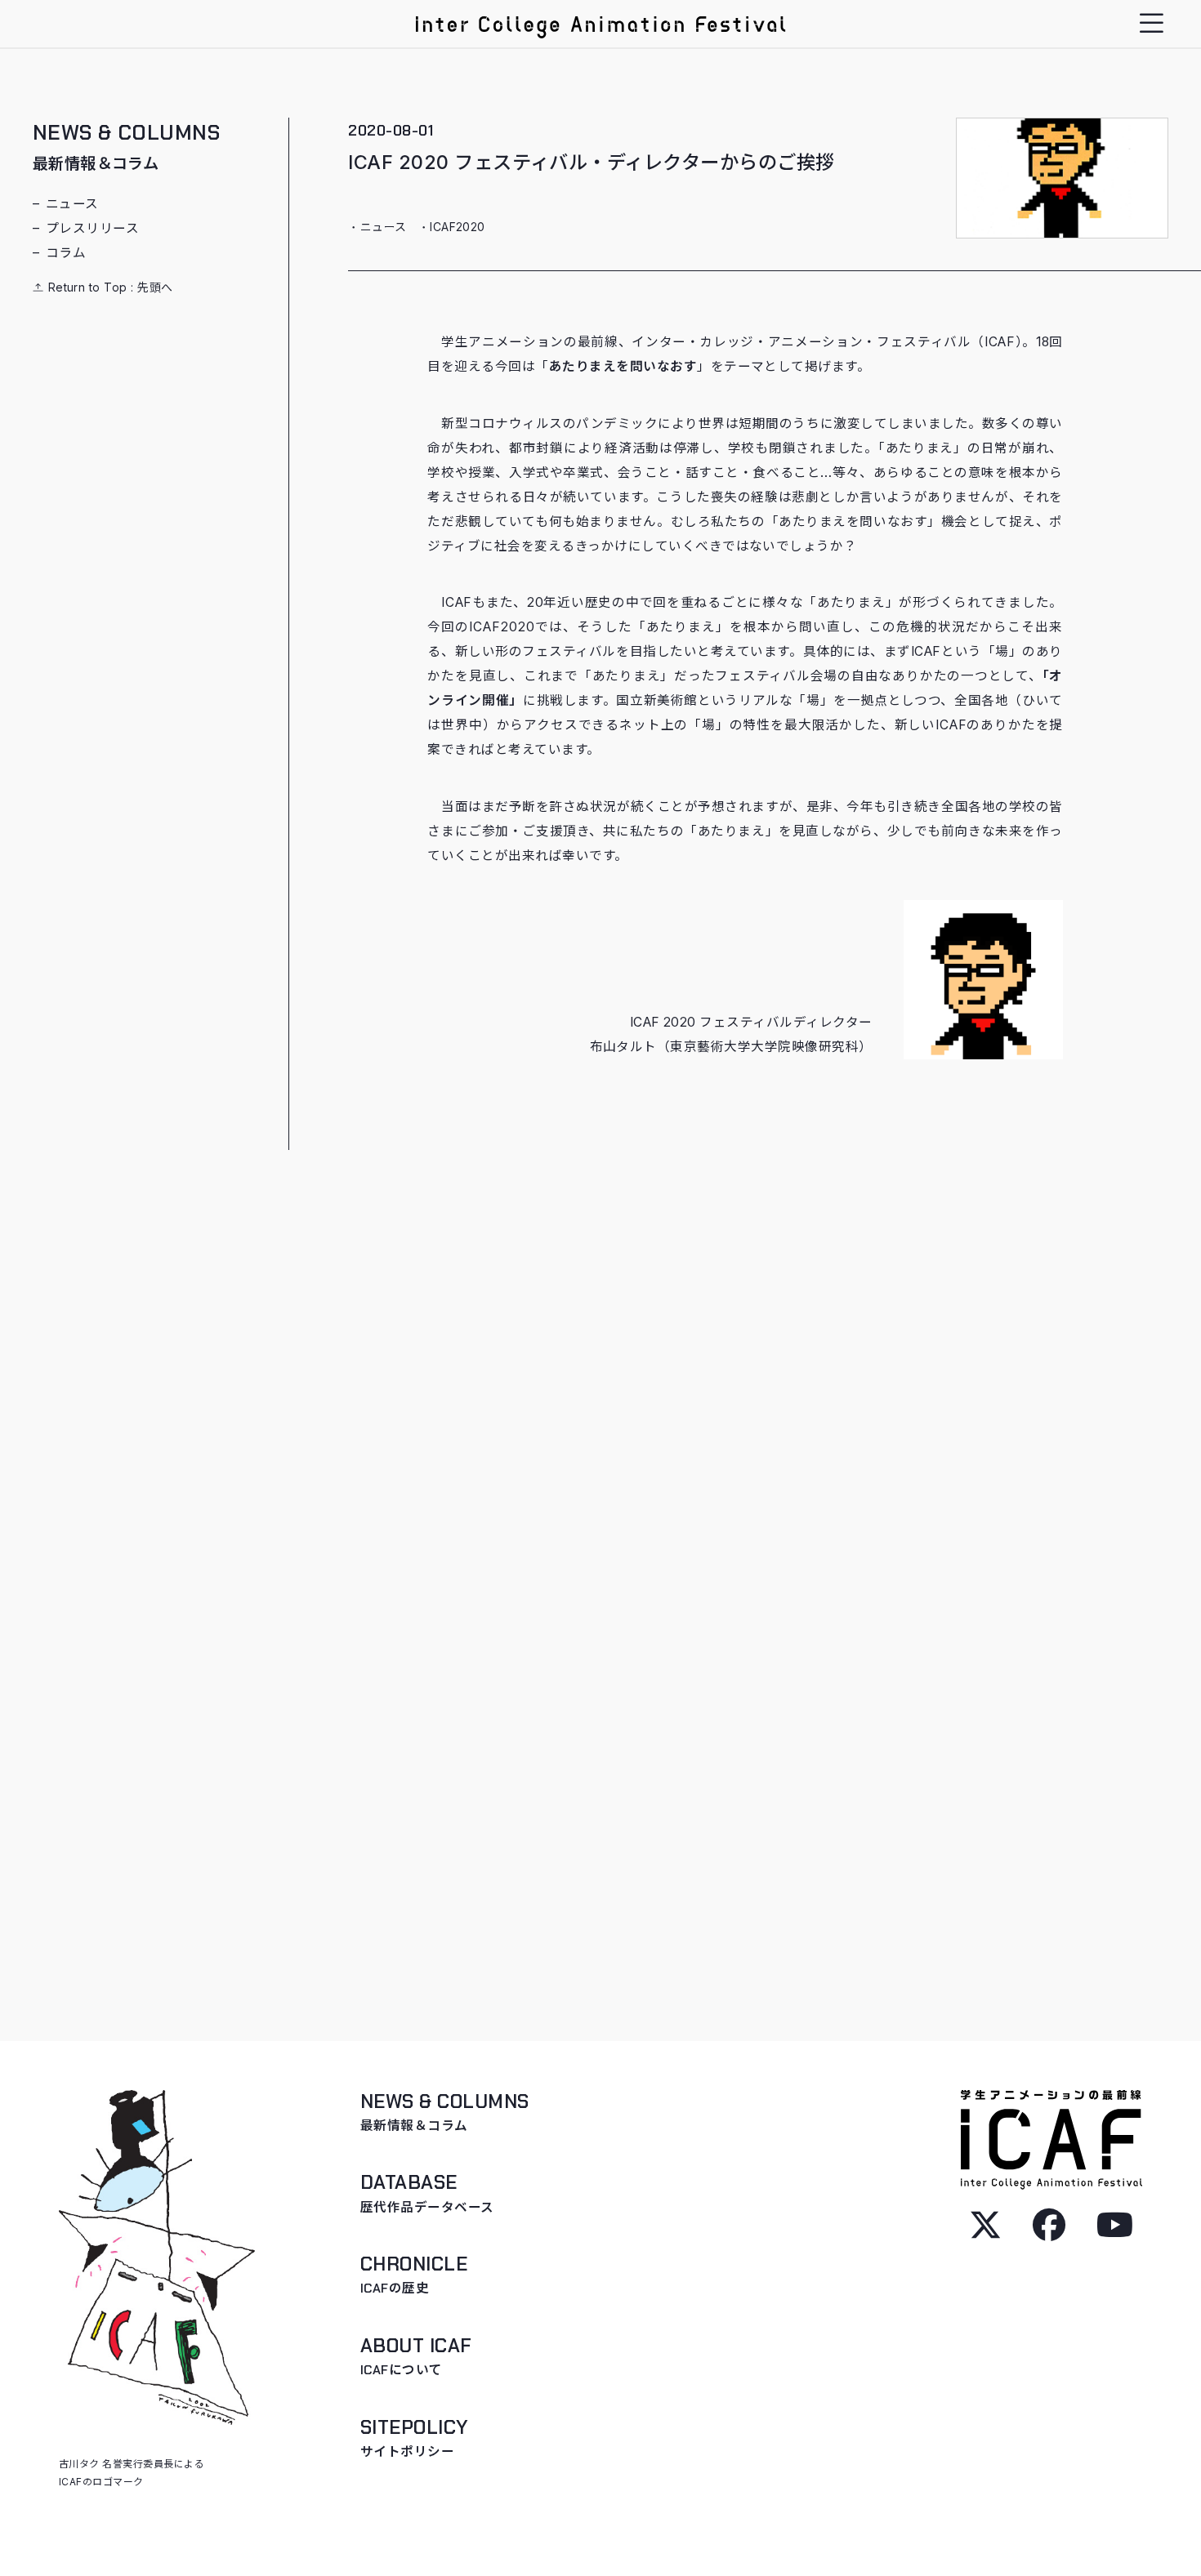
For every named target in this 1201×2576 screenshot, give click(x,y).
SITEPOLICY (414, 2438)
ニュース (72, 204)
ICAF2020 (458, 227)
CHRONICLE (414, 2275)
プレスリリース (92, 228)
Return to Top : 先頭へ (109, 287)
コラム (66, 253)
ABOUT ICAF (416, 2356)
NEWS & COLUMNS (127, 147)
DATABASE (427, 2193)
